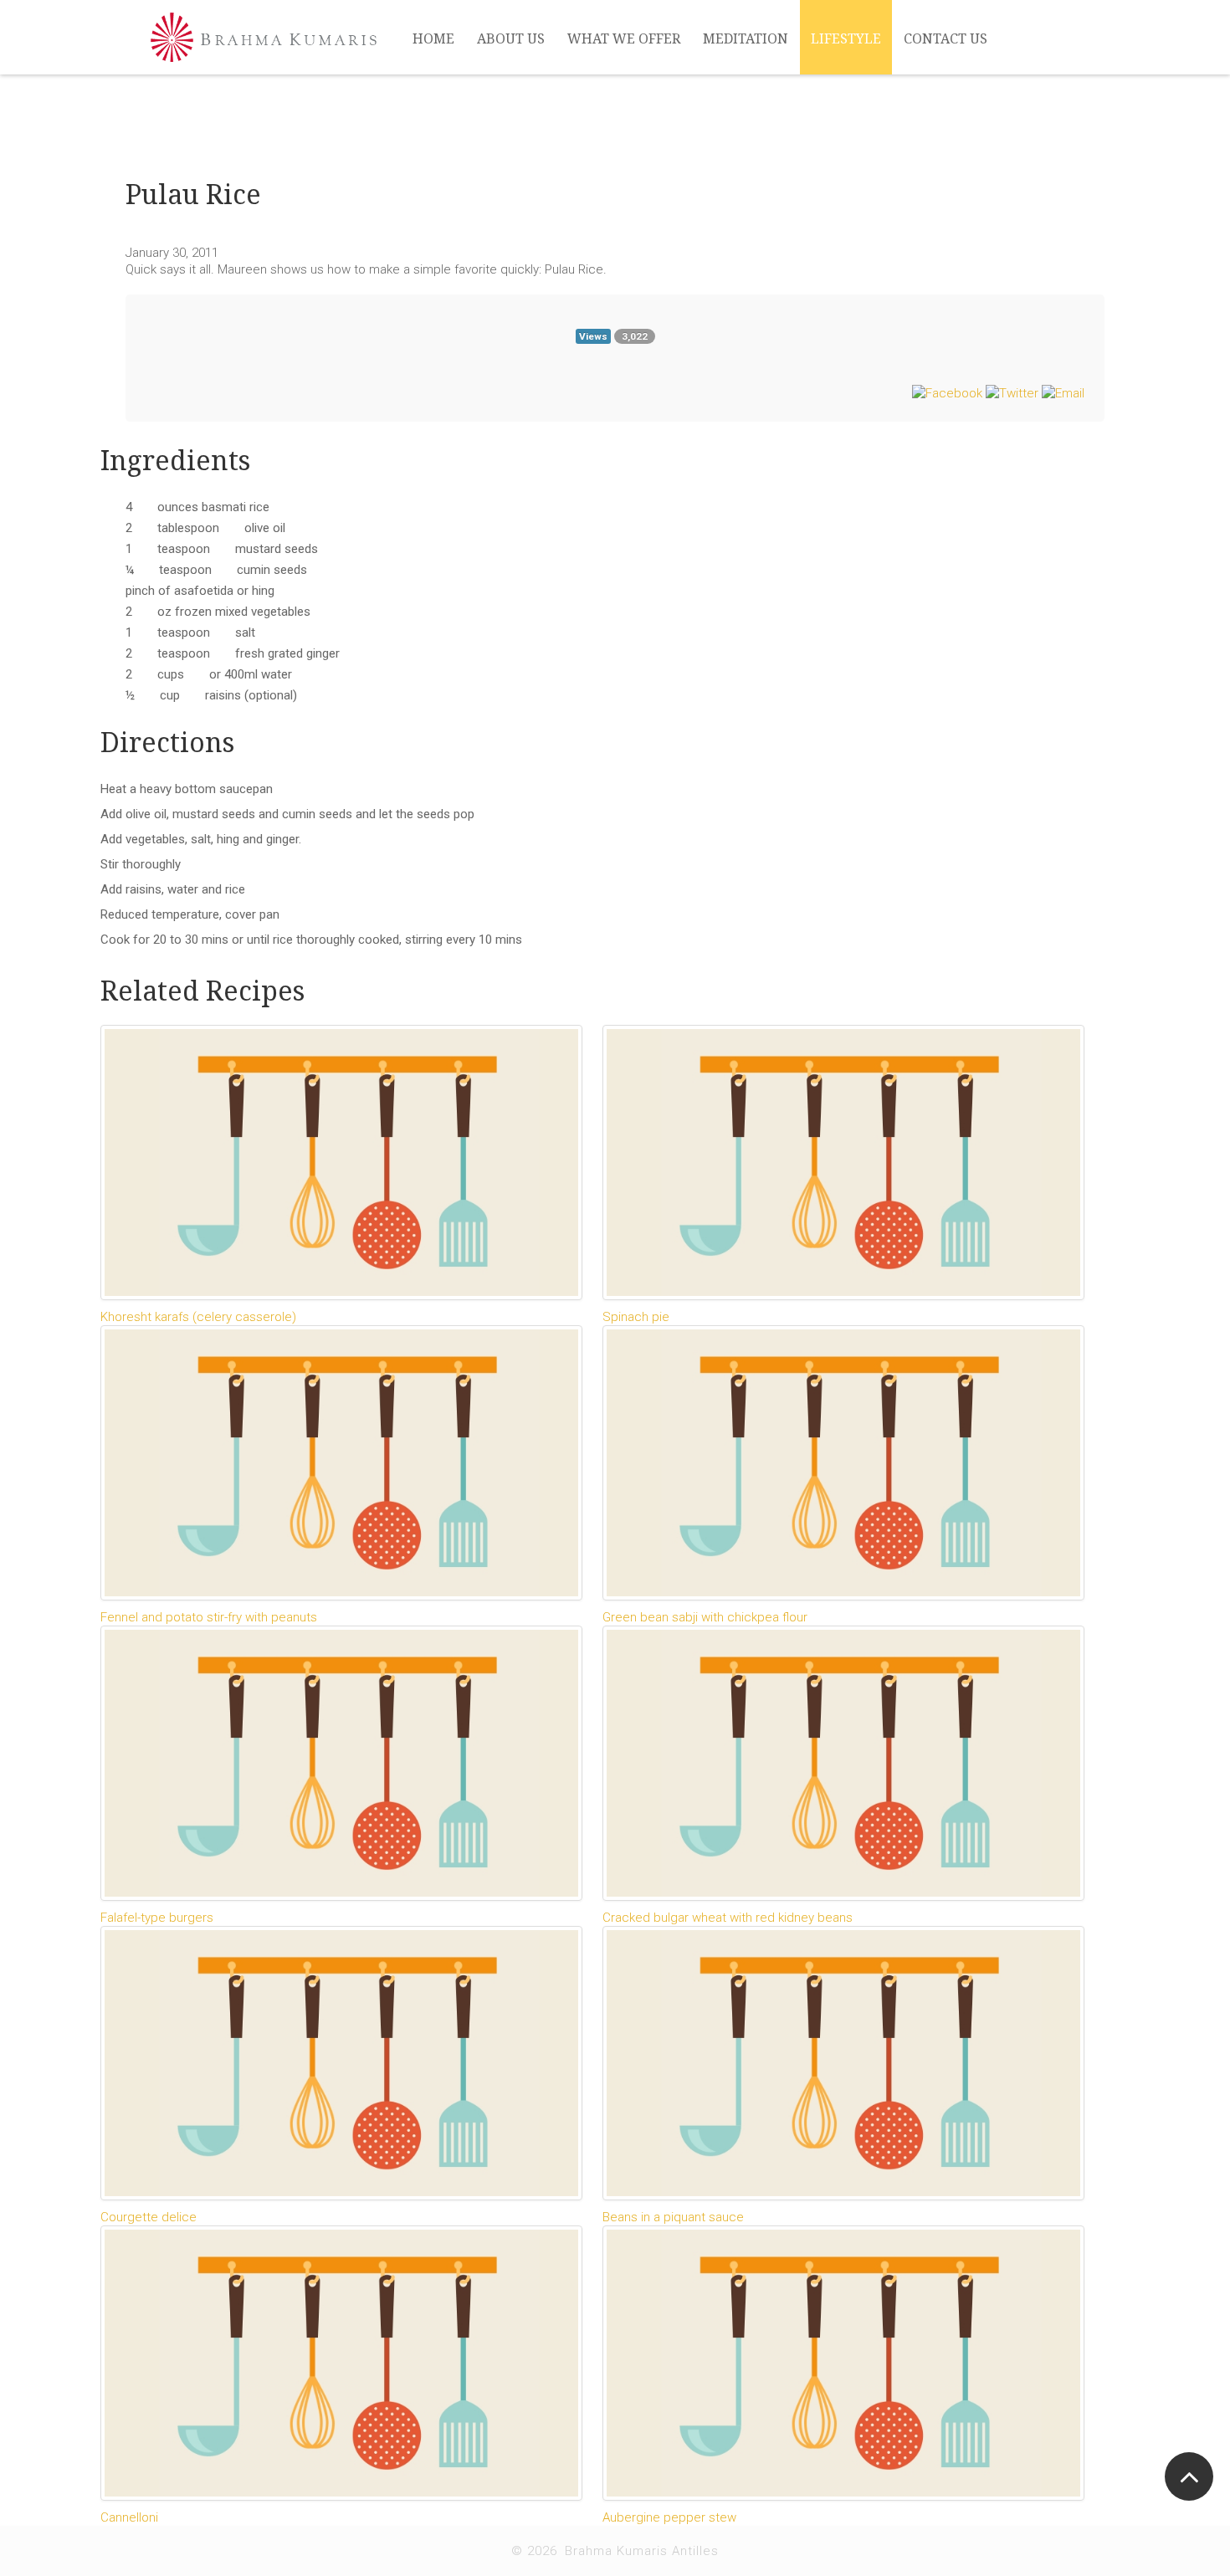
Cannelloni (129, 2517)
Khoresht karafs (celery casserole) (198, 1317)
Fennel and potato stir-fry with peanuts (209, 1617)
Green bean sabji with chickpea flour (705, 1617)
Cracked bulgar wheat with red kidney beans (728, 1918)
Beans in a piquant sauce (673, 2217)
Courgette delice (149, 2217)
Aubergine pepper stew (669, 2517)
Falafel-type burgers (157, 1918)
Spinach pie (636, 1317)
